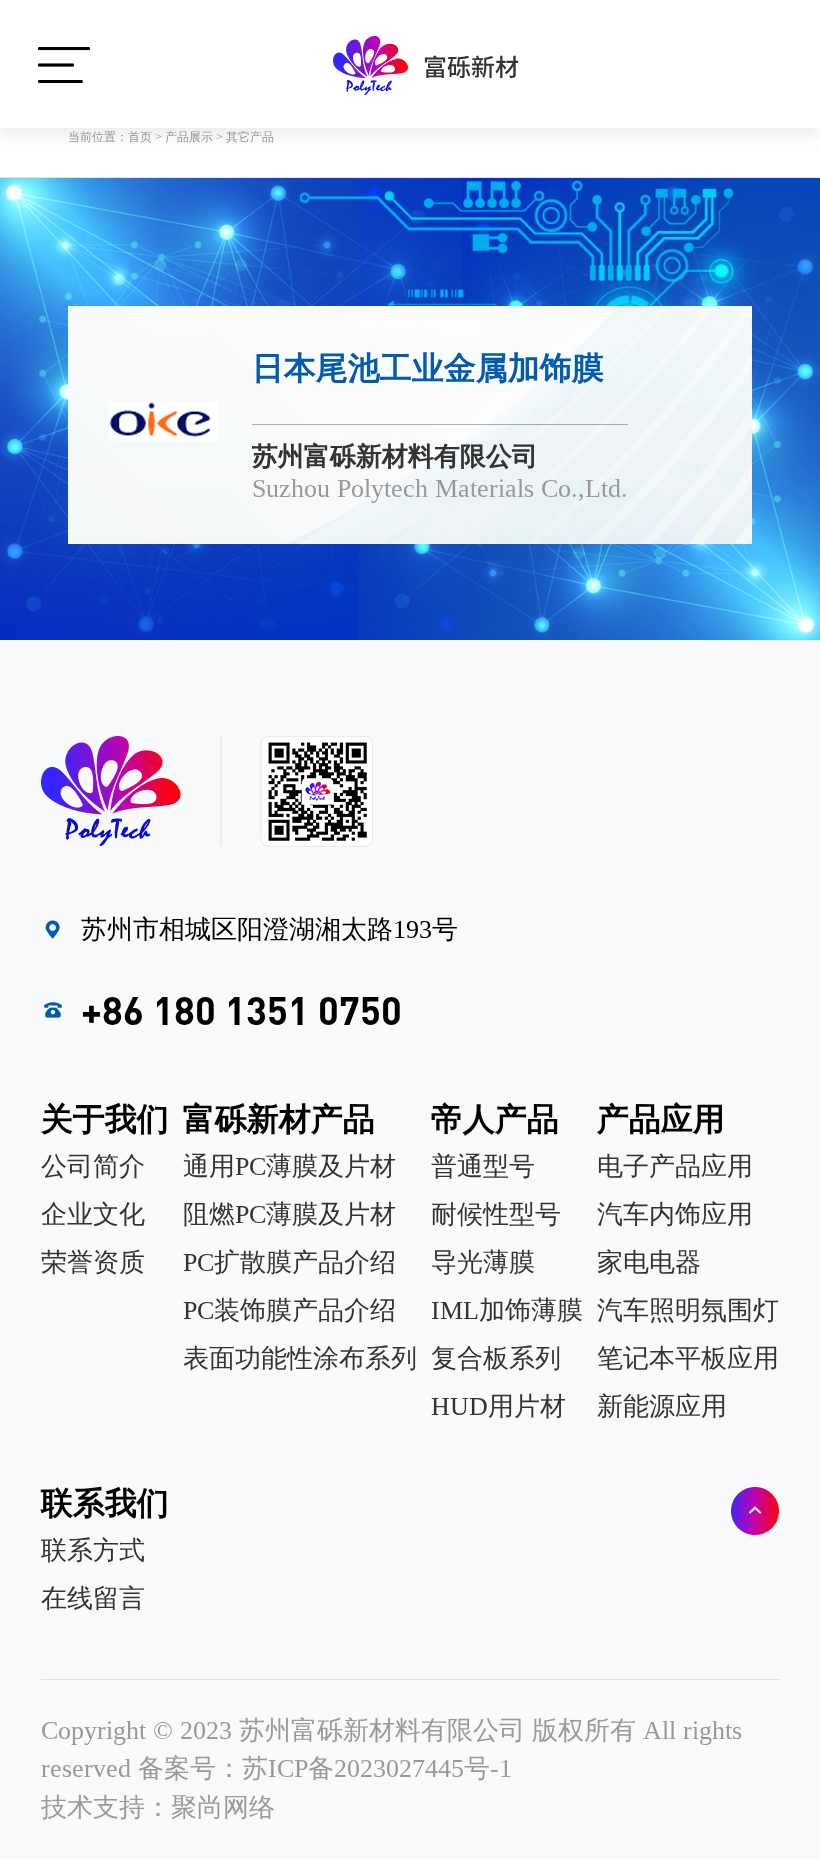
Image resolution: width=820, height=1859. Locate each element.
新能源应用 (662, 1406)
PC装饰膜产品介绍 (289, 1310)
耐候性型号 (496, 1214)
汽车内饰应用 (675, 1214)
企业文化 (93, 1214)
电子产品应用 (675, 1166)
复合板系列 (496, 1358)
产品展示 (189, 137)
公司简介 (93, 1166)
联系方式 (93, 1550)
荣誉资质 (93, 1262)
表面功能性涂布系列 (300, 1358)
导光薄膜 (483, 1262)
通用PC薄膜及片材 (289, 1166)
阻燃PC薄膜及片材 (289, 1214)
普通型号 (483, 1166)
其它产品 (250, 137)
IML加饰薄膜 (507, 1310)
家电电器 (649, 1262)
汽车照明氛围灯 (688, 1310)
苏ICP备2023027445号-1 (377, 1768)
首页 (140, 137)
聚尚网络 (223, 1807)
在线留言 (93, 1598)
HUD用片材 (498, 1406)
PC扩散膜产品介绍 (289, 1262)
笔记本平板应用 (688, 1358)
